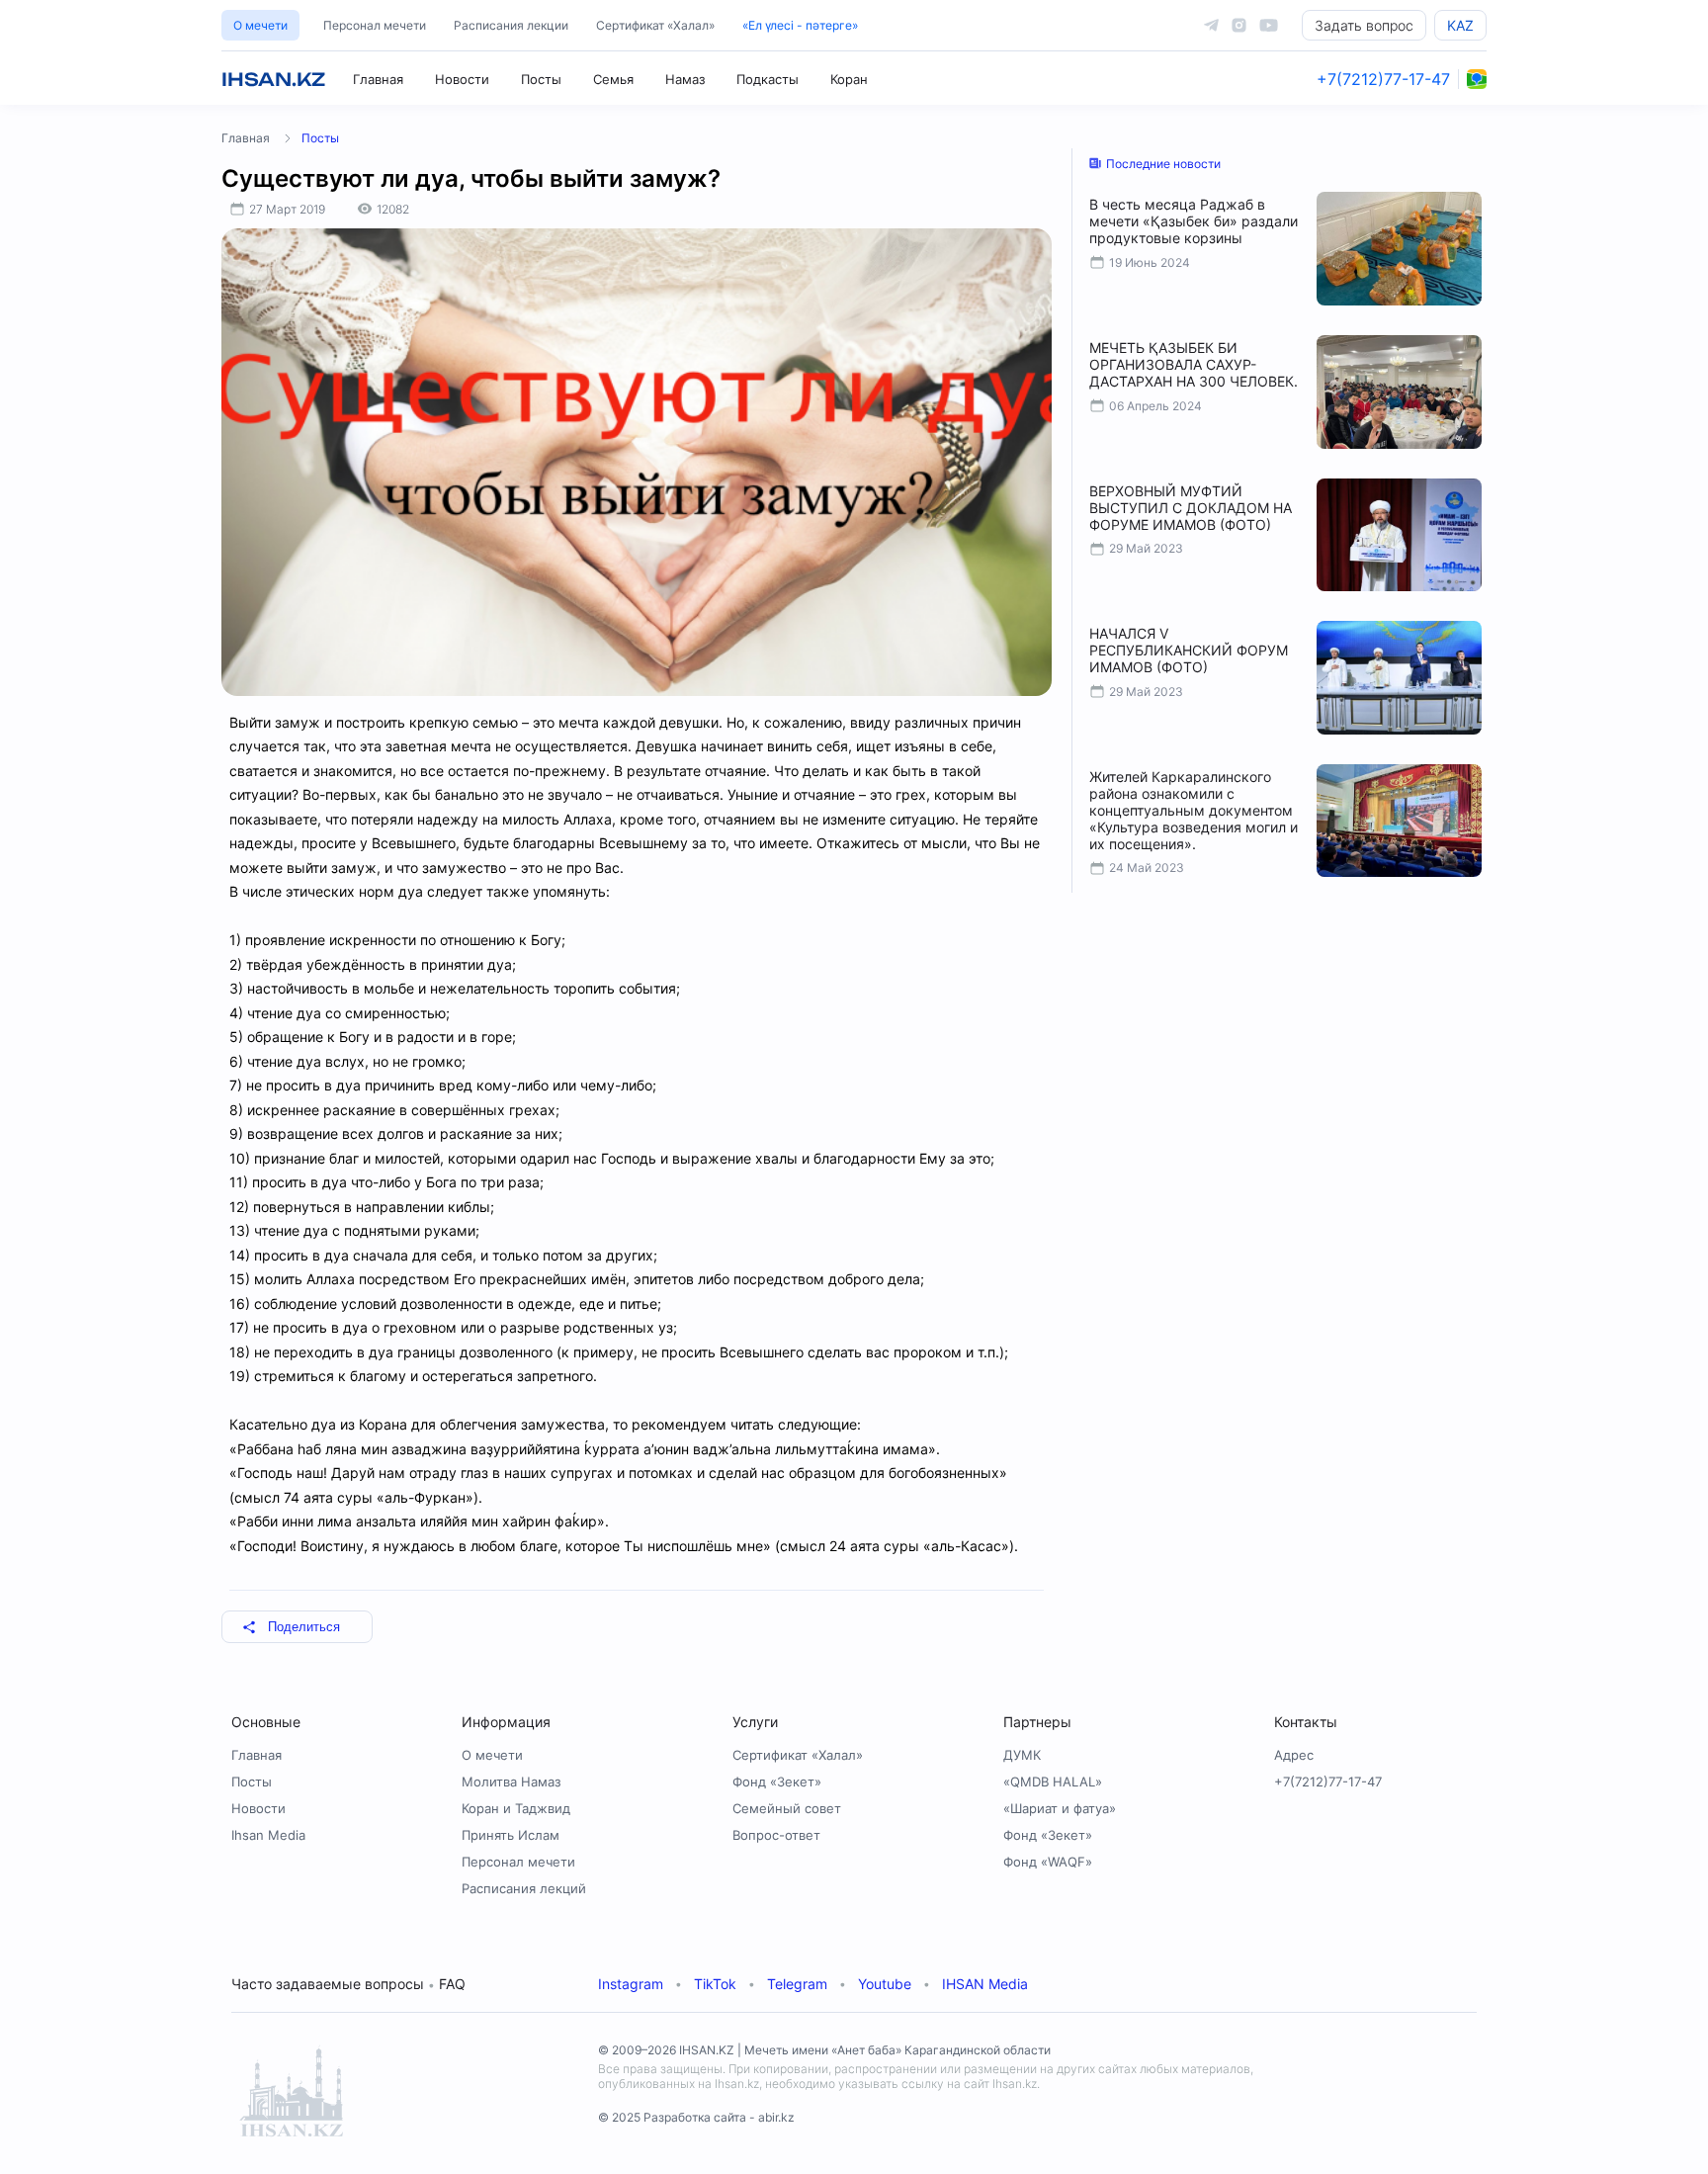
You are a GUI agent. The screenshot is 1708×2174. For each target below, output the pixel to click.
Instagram (631, 1984)
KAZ (1460, 25)
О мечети (260, 25)
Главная (378, 79)
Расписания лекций (524, 1888)
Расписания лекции (511, 25)
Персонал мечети (375, 25)
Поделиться (304, 1627)
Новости (462, 79)
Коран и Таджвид (516, 1808)
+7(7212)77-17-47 (1383, 79)
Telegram (797, 1984)
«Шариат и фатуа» (1060, 1808)
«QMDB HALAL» (1053, 1782)
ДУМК (1022, 1755)
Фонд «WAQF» (1048, 1862)
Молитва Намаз (511, 1782)
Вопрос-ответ (776, 1835)
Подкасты (768, 79)
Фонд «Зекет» (777, 1782)
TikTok (715, 1984)
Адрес (1294, 1755)
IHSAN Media (985, 1984)
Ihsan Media (268, 1835)
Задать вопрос (1364, 25)
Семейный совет (787, 1808)
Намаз (685, 79)
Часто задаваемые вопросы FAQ (348, 1984)
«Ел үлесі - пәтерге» (800, 25)
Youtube (885, 1984)
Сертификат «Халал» (655, 25)
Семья (613, 79)
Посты (541, 79)
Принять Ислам (511, 1835)
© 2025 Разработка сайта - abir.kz (696, 2117)
